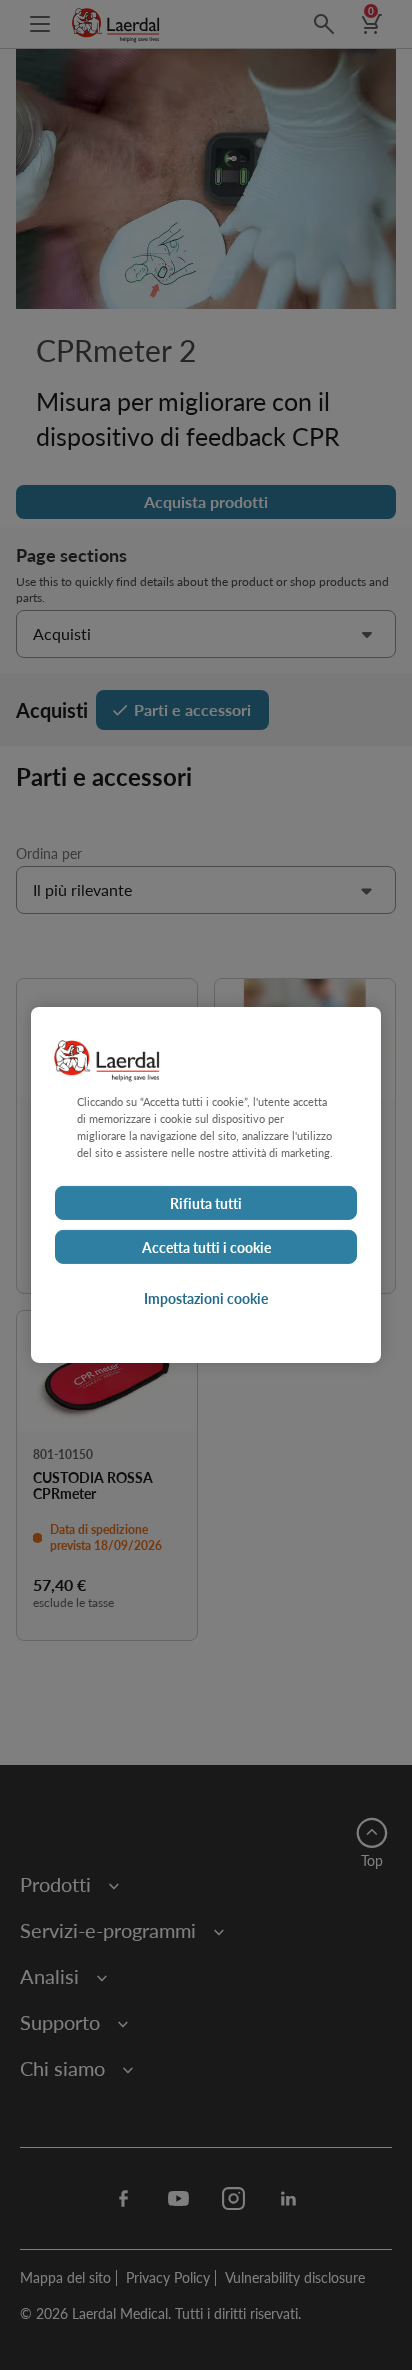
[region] (206, 1185)
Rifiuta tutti (206, 1203)
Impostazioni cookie (206, 1298)
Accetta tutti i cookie (206, 1247)
